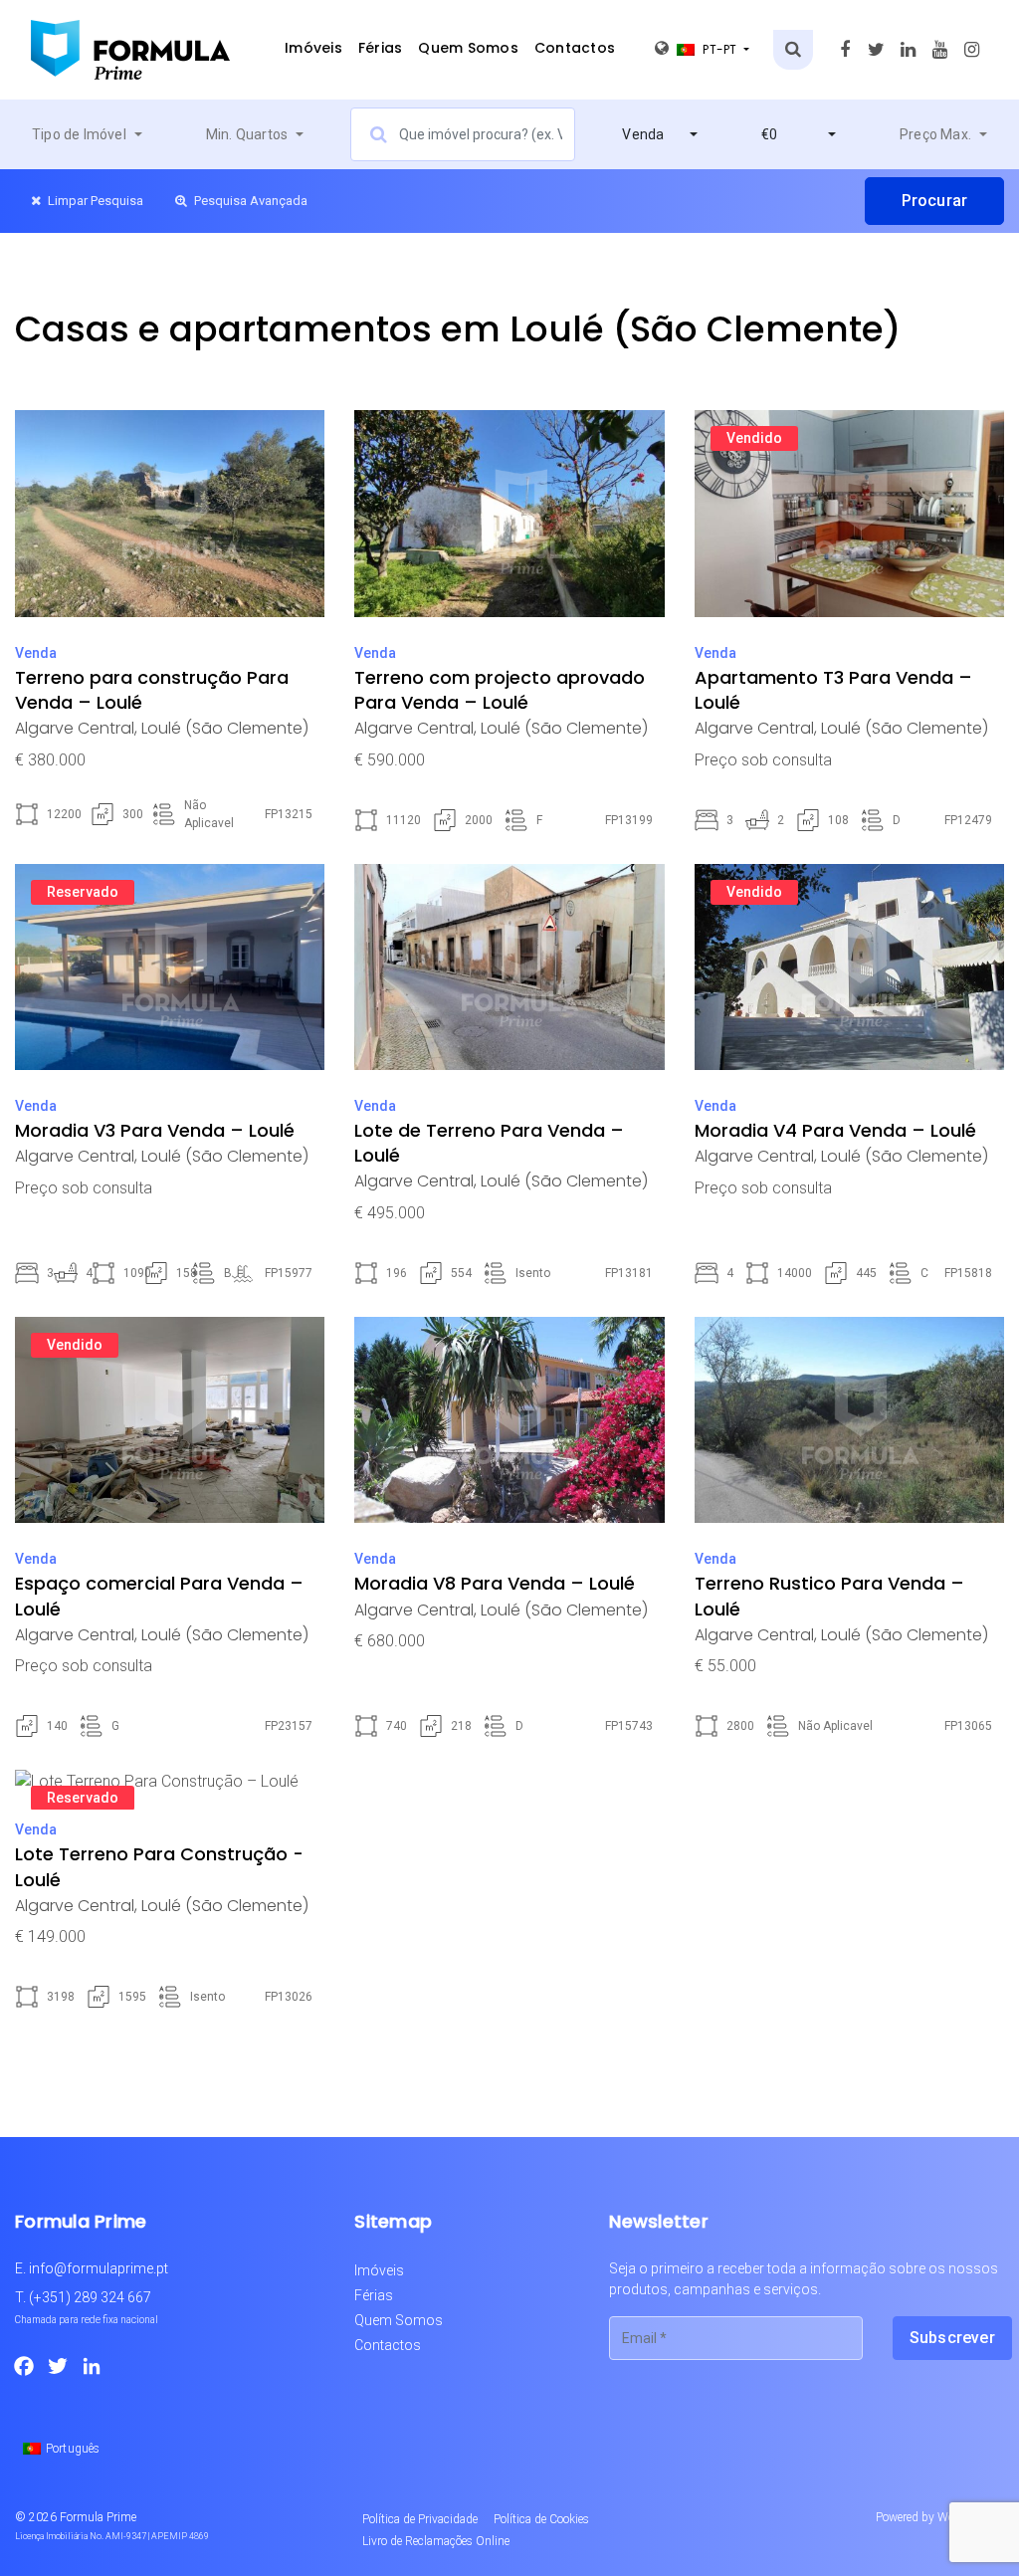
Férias (381, 48)
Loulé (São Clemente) (225, 728)
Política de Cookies (541, 2519)
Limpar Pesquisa (94, 201)
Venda (36, 653)
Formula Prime (98, 2517)
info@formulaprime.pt (99, 2268)
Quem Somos (468, 48)
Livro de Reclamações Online (436, 2541)
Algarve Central (75, 728)
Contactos (575, 48)
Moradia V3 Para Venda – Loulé (155, 1130)
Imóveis (313, 48)
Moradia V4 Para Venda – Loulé (835, 1130)
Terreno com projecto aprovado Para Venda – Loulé (500, 690)
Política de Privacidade (420, 2519)
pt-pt (721, 49)
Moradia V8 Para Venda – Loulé (495, 1583)
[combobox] (87, 134)
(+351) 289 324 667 (90, 2297)
